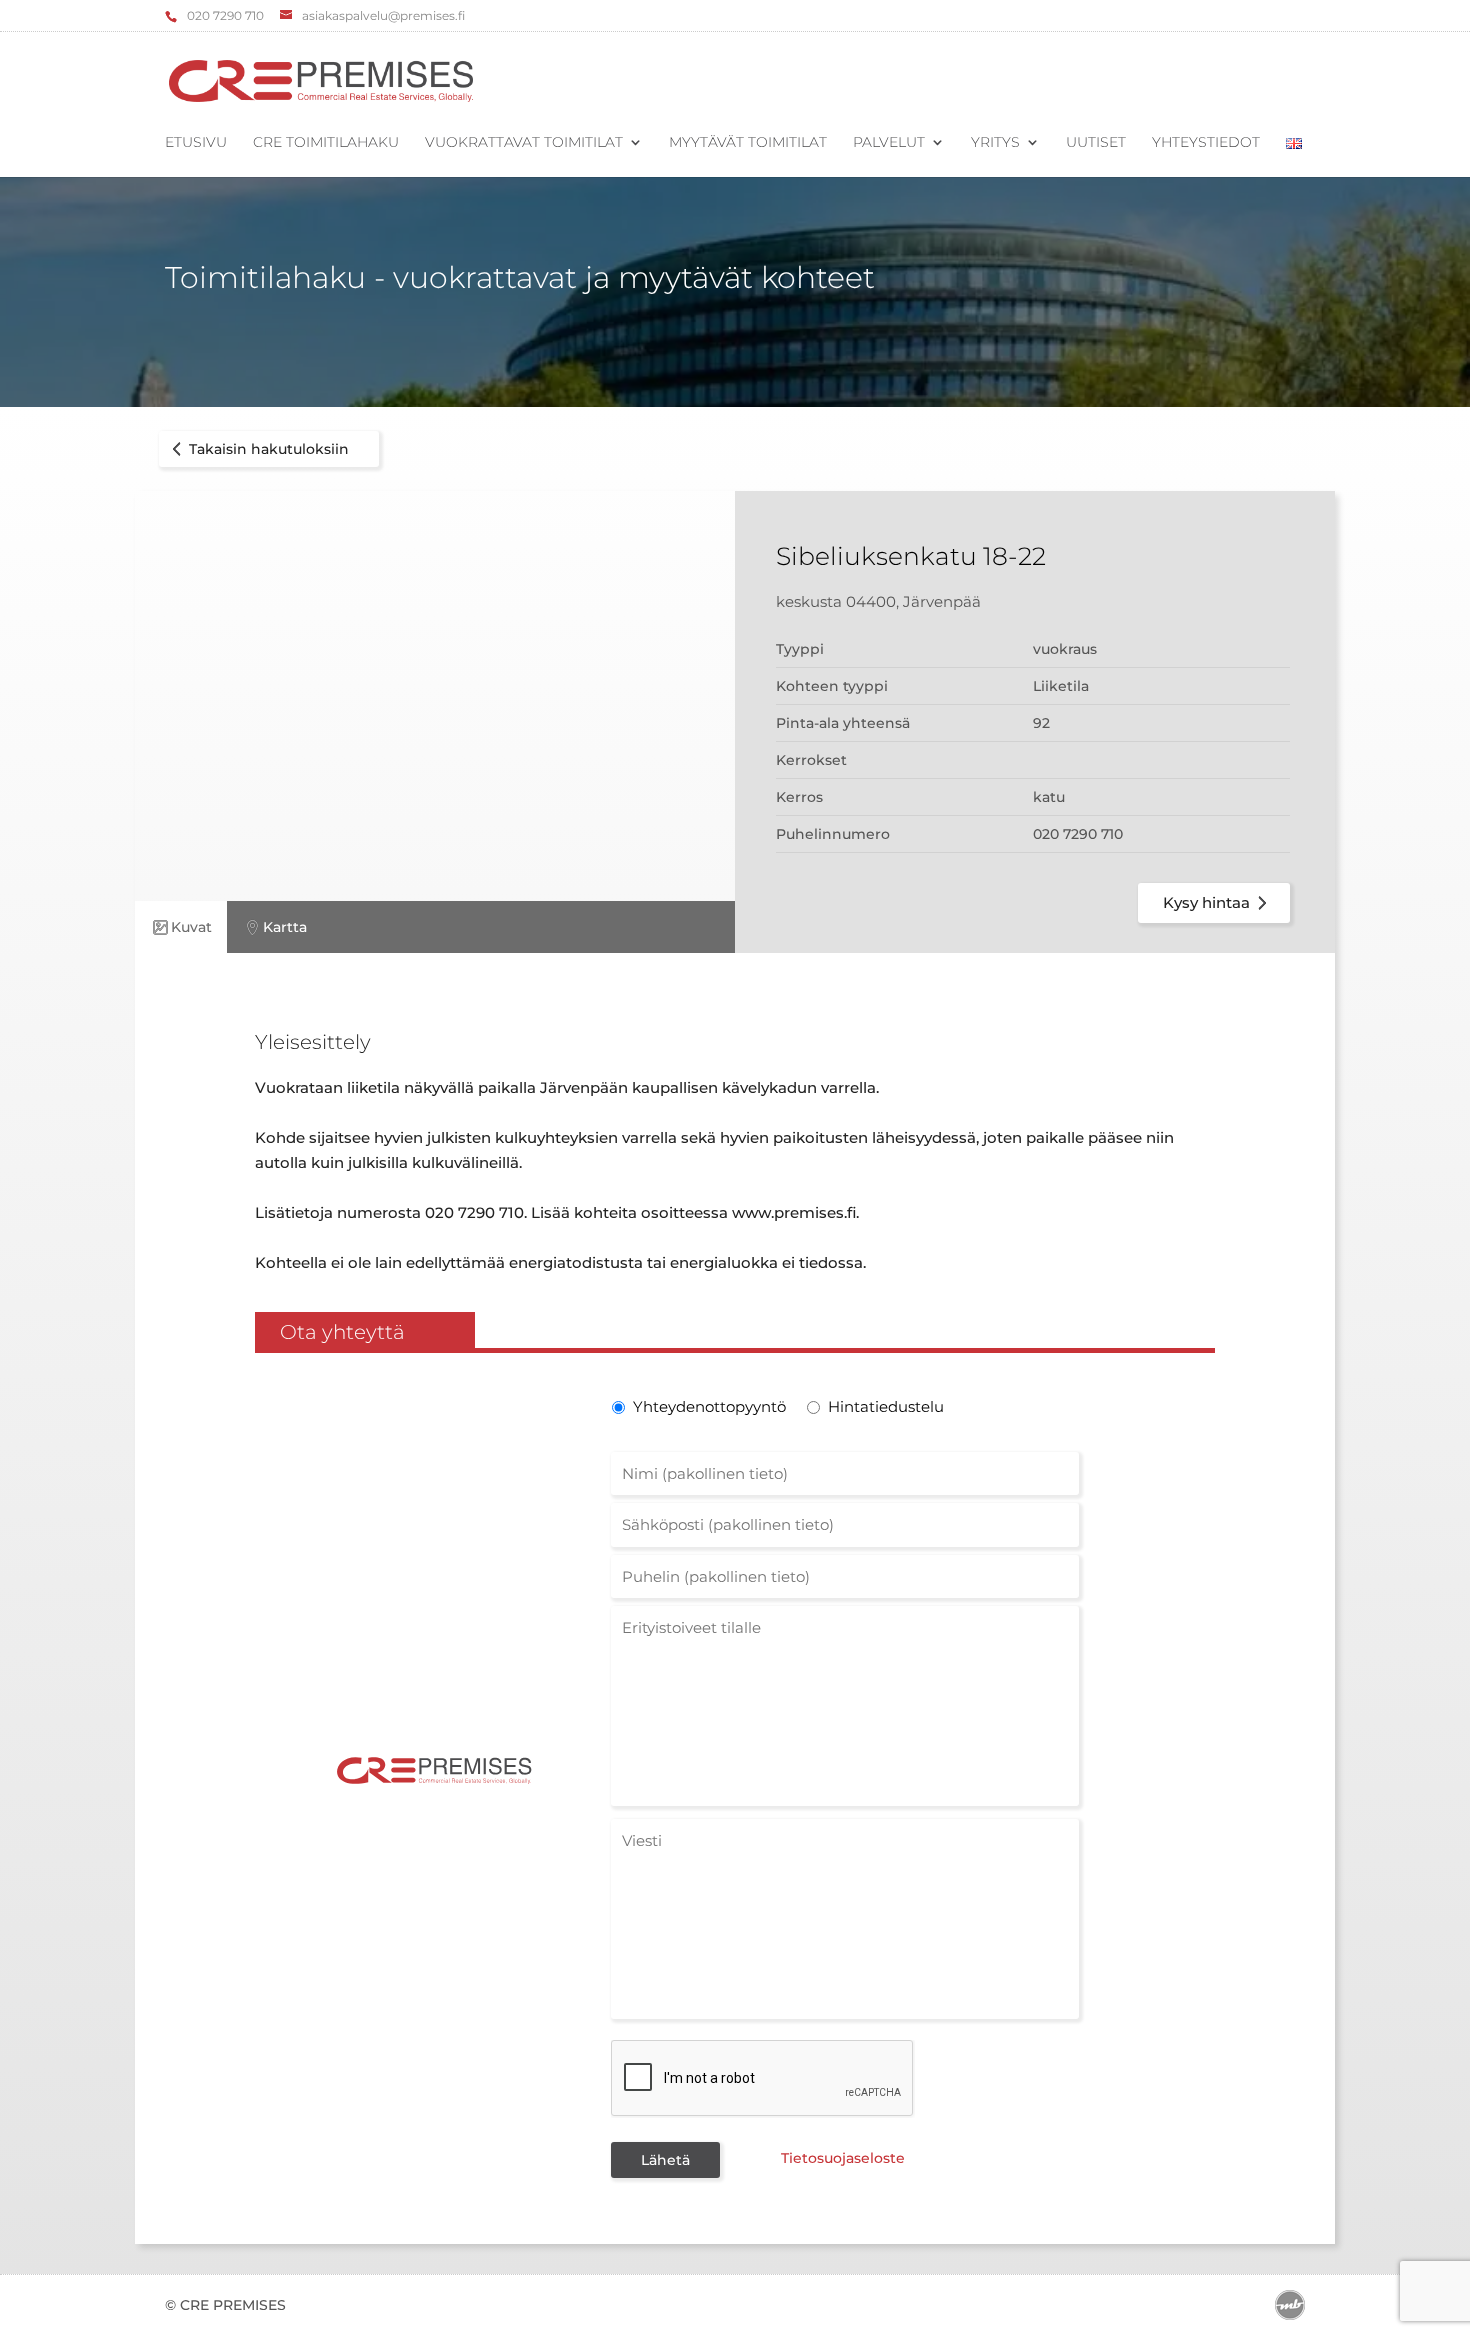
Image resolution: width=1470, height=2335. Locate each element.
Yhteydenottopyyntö (707, 1406)
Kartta (285, 927)
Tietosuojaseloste (843, 2158)
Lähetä (665, 2160)
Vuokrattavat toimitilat (524, 143)
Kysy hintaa (1206, 902)
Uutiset (1096, 143)
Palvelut (889, 143)
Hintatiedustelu (886, 1406)
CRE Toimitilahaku (326, 143)
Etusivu (196, 143)
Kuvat (191, 927)
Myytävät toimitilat (748, 143)
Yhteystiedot (1206, 143)
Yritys (995, 143)
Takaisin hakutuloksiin (269, 449)
